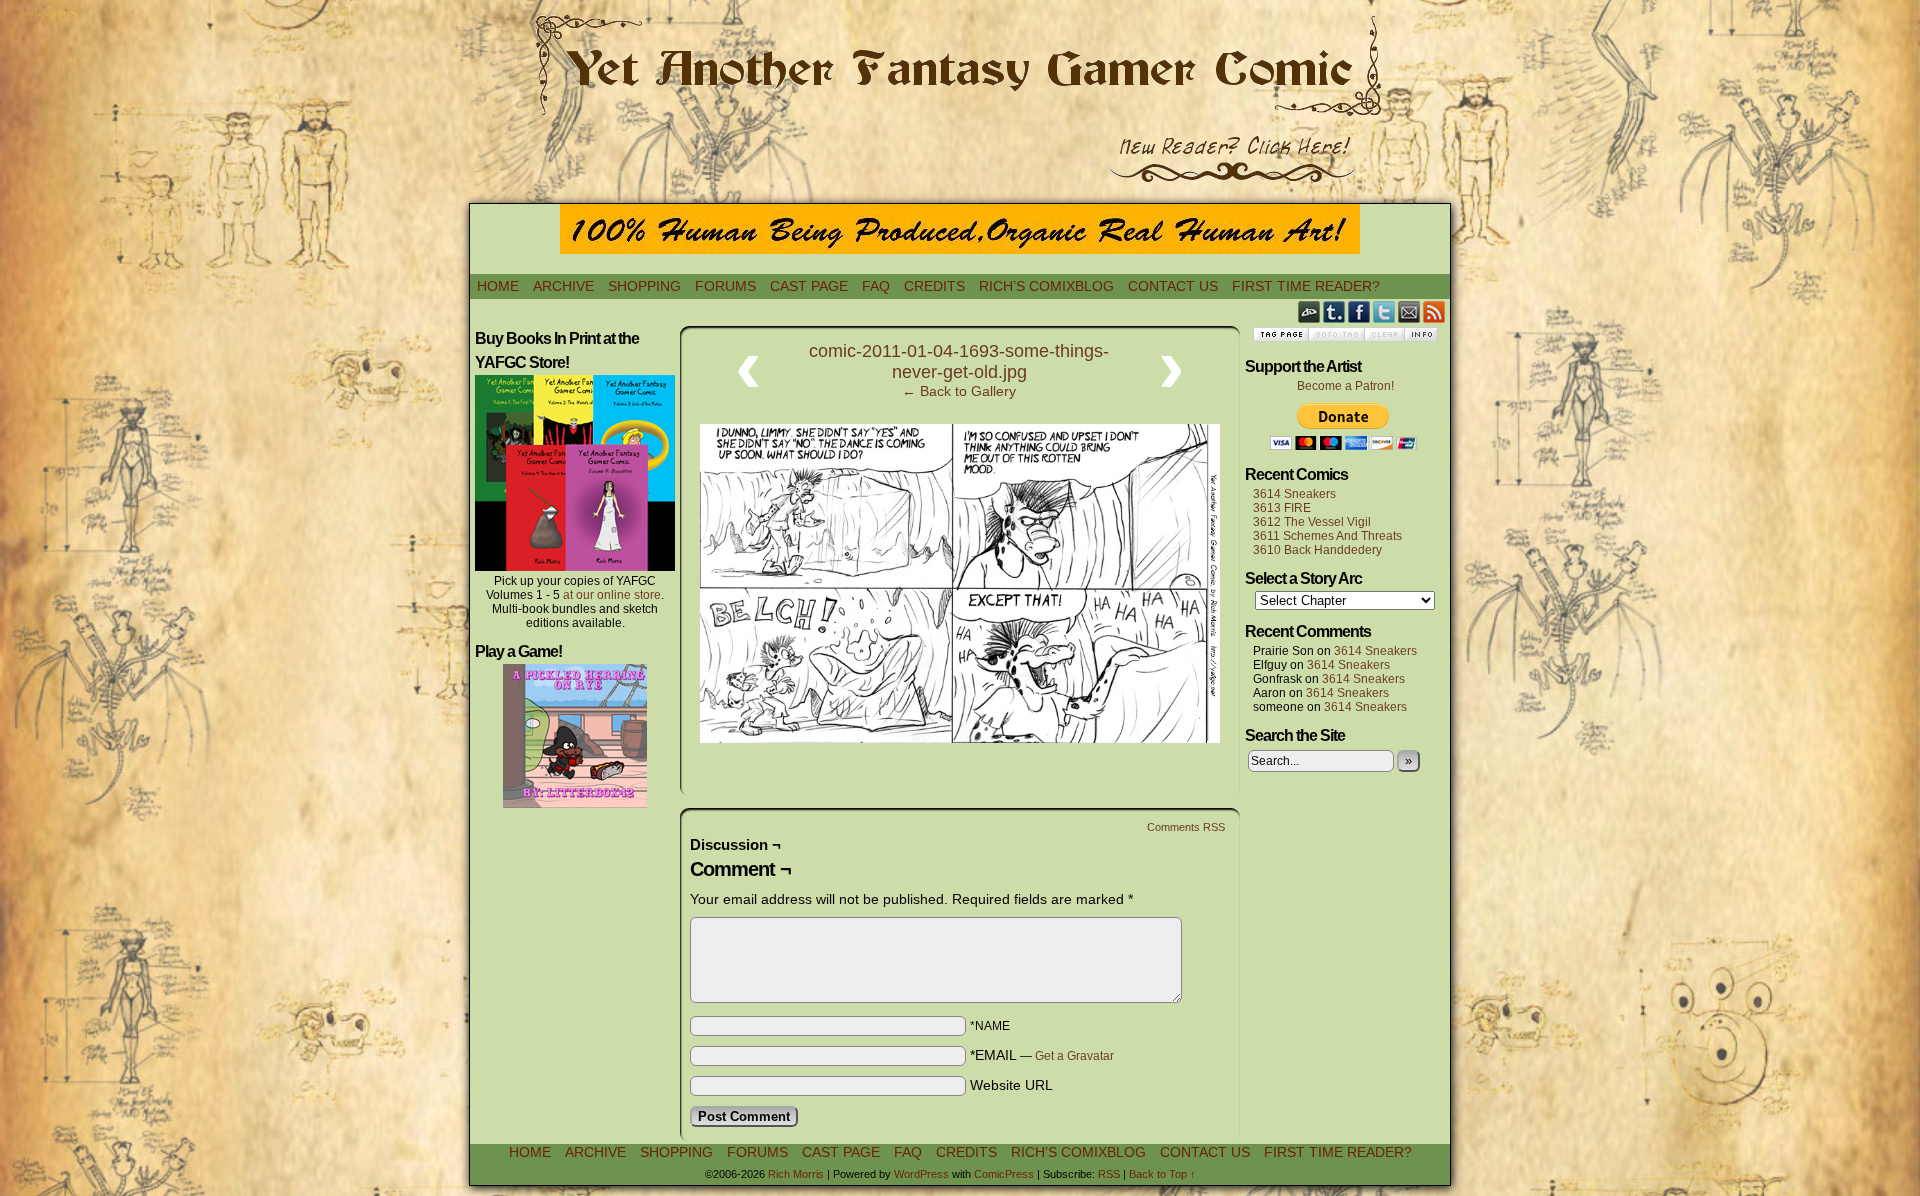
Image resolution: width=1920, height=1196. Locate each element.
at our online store (612, 595)
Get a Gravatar (1074, 1056)
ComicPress (1004, 1174)
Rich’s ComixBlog (1046, 286)
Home (498, 286)
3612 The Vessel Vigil (1312, 522)
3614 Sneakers (1294, 494)
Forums (725, 286)
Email (1409, 311)
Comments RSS (1186, 827)
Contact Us (1173, 286)
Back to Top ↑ (1162, 1174)
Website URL (1011, 1085)
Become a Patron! (1345, 386)
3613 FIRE (1282, 508)
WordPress (921, 1174)
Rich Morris (796, 1174)
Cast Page (809, 286)
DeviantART (1309, 311)
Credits (934, 286)
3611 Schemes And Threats (1327, 536)
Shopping (644, 286)
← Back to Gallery (959, 391)
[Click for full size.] (960, 738)
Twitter (1384, 311)
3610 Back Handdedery (1317, 550)
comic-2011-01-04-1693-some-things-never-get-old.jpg (959, 361)
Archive (563, 286)
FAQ (876, 286)
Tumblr (1334, 311)
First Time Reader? (1306, 286)
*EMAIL (1042, 1055)
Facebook (1359, 311)
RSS (1434, 311)
